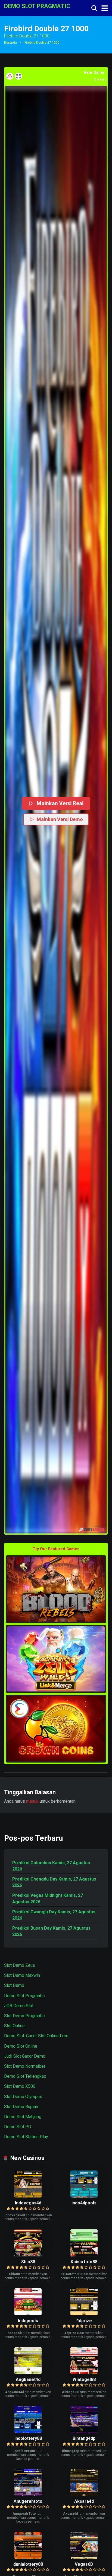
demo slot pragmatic (37, 6)
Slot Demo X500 (20, 2086)
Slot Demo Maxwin (22, 1975)
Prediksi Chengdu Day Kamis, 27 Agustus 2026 (54, 1882)
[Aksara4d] (84, 2494)
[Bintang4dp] (84, 2432)
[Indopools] (28, 2314)
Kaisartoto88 (84, 2262)
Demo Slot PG (18, 2127)
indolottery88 (28, 2438)
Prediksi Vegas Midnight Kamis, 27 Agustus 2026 (48, 1898)
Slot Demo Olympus (23, 2097)
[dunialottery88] (28, 2557)
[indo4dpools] (84, 2196)
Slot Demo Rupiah (21, 2107)
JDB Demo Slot (19, 2006)
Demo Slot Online (21, 2046)
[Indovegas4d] (28, 2196)
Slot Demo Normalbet (25, 2066)
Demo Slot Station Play (26, 2137)
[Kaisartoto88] (84, 2255)
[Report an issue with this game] (10, 76)
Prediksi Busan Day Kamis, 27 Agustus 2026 (51, 1931)
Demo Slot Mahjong (23, 2117)
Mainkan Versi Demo (60, 819)
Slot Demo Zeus (20, 1965)
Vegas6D (84, 2564)
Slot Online (14, 2026)
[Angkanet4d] (28, 2373)
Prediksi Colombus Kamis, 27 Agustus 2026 (51, 1866)
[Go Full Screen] (18, 76)
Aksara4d (84, 2501)
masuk (32, 1801)
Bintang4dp (84, 2438)
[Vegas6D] (84, 2557)
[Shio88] (28, 2255)
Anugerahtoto (28, 2501)
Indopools (28, 2321)
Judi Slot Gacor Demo (25, 2056)
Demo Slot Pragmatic (24, 1996)
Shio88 (28, 2262)
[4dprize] (84, 2314)
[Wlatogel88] (84, 2373)
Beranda (10, 43)
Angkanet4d (28, 2379)
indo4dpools (84, 2203)
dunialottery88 (28, 2564)
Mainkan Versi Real (60, 803)
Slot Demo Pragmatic (24, 2016)
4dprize (84, 2321)
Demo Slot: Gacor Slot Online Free (36, 2036)
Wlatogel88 (84, 2379)
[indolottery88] (28, 2432)
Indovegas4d (28, 2203)
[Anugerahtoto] (28, 2494)
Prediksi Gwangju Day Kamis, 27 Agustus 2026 (54, 1915)
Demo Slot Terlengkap (25, 2076)
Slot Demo (14, 1985)
